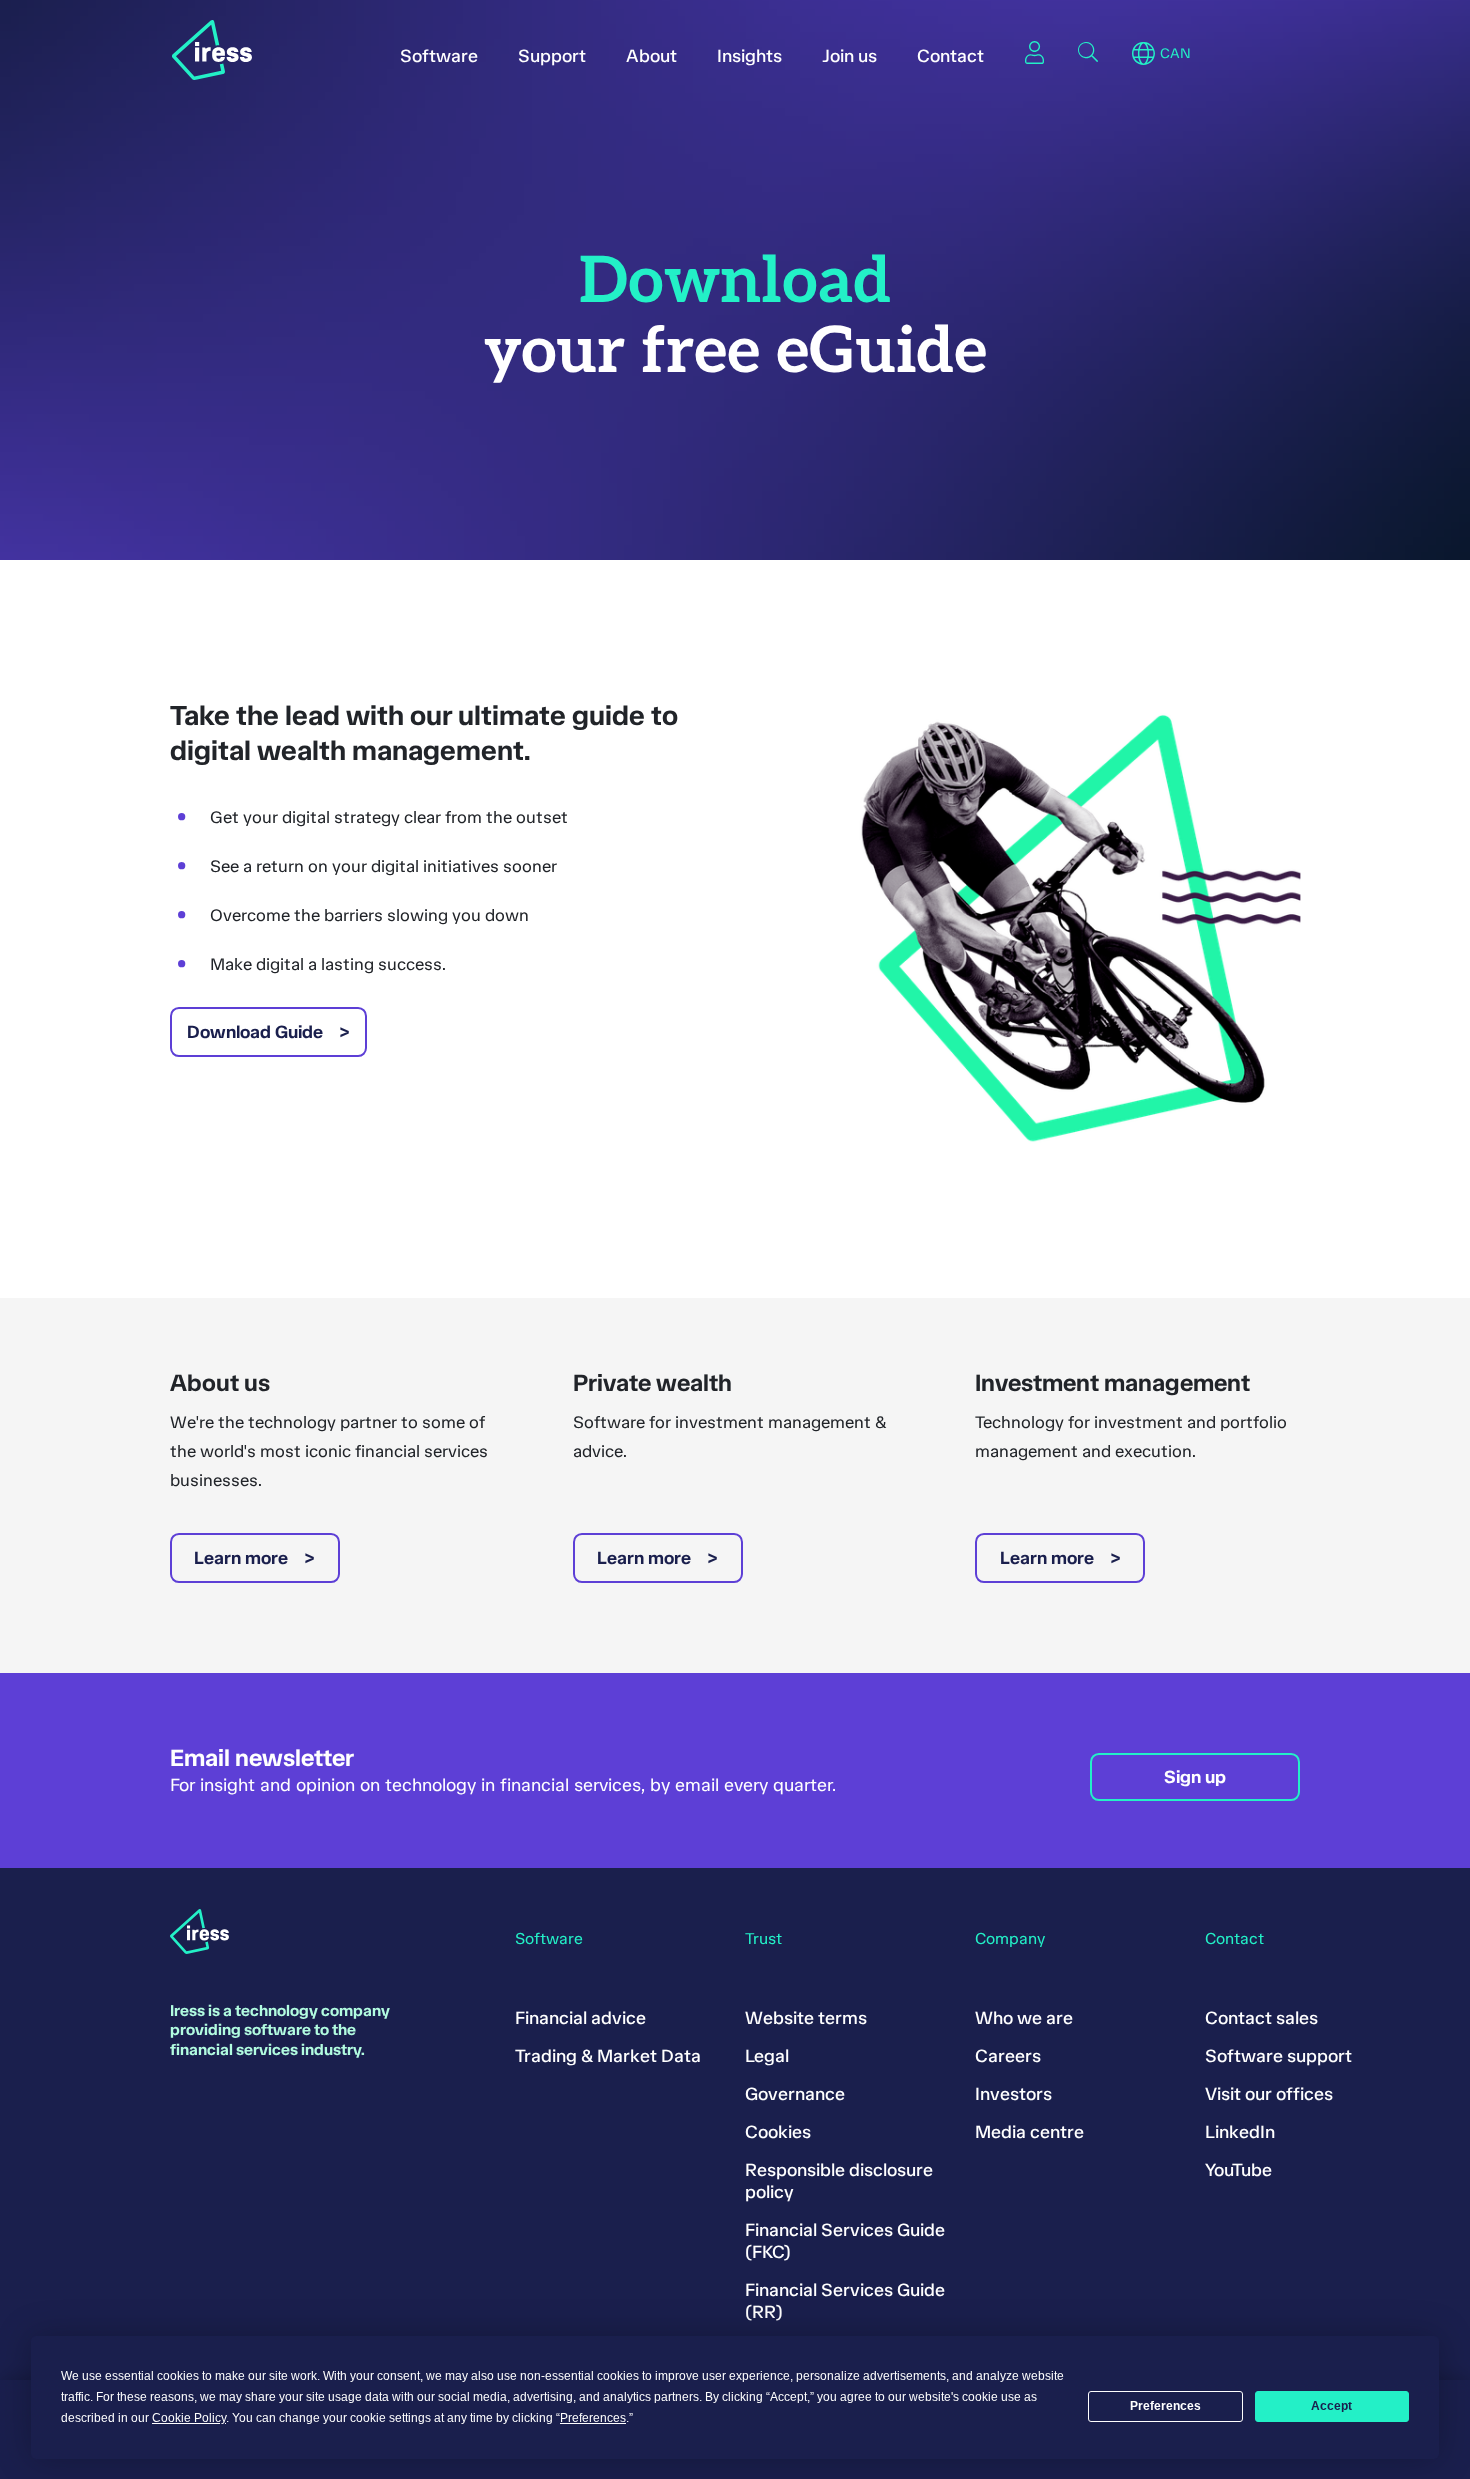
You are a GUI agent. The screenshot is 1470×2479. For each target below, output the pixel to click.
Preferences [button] (593, 2418)
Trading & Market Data (608, 2056)
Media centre (1029, 2132)
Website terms (806, 2018)
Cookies (778, 2132)
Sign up (1195, 1777)
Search (1088, 52)
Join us (849, 56)
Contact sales (1261, 2018)
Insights (749, 56)
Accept (1331, 2406)
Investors (1013, 2094)
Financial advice (580, 2018)
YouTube (1238, 2170)
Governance (795, 2094)
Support (552, 56)
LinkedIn (1240, 2132)
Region (1143, 54)
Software (439, 56)
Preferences (1165, 2406)
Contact (950, 56)
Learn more (241, 1558)
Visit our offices (1269, 2094)
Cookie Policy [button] (189, 2418)
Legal (767, 2056)
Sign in (1034, 52)
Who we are (1024, 2018)
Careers (1008, 2056)
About (651, 56)
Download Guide (255, 1032)
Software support (1278, 2056)
